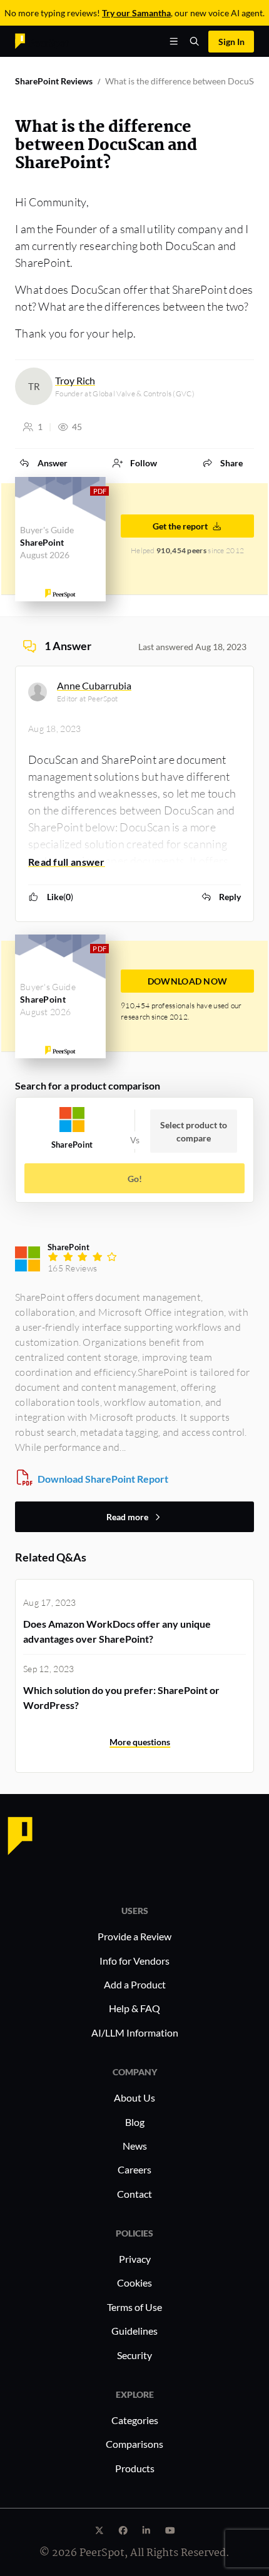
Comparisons (134, 2444)
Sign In (231, 42)
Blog (135, 2122)
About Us (134, 2097)
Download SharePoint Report (103, 1479)
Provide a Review (134, 1936)
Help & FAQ (134, 2008)
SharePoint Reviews (54, 81)
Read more (127, 1517)
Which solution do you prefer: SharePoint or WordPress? (121, 1697)
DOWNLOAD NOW (188, 981)
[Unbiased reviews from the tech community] (42, 40)
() (60, 897)
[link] (43, 463)
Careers (134, 2169)
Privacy (135, 2259)
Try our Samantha (136, 13)
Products (135, 2468)
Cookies (134, 2283)
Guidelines (134, 2331)
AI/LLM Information (135, 2032)
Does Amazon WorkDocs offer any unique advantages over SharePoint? (117, 1631)
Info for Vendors (134, 1961)
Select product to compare (194, 1131)
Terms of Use (134, 2307)
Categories (135, 2420)
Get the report (180, 526)
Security (134, 2355)
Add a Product (135, 1984)
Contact (134, 2194)
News (135, 2146)
